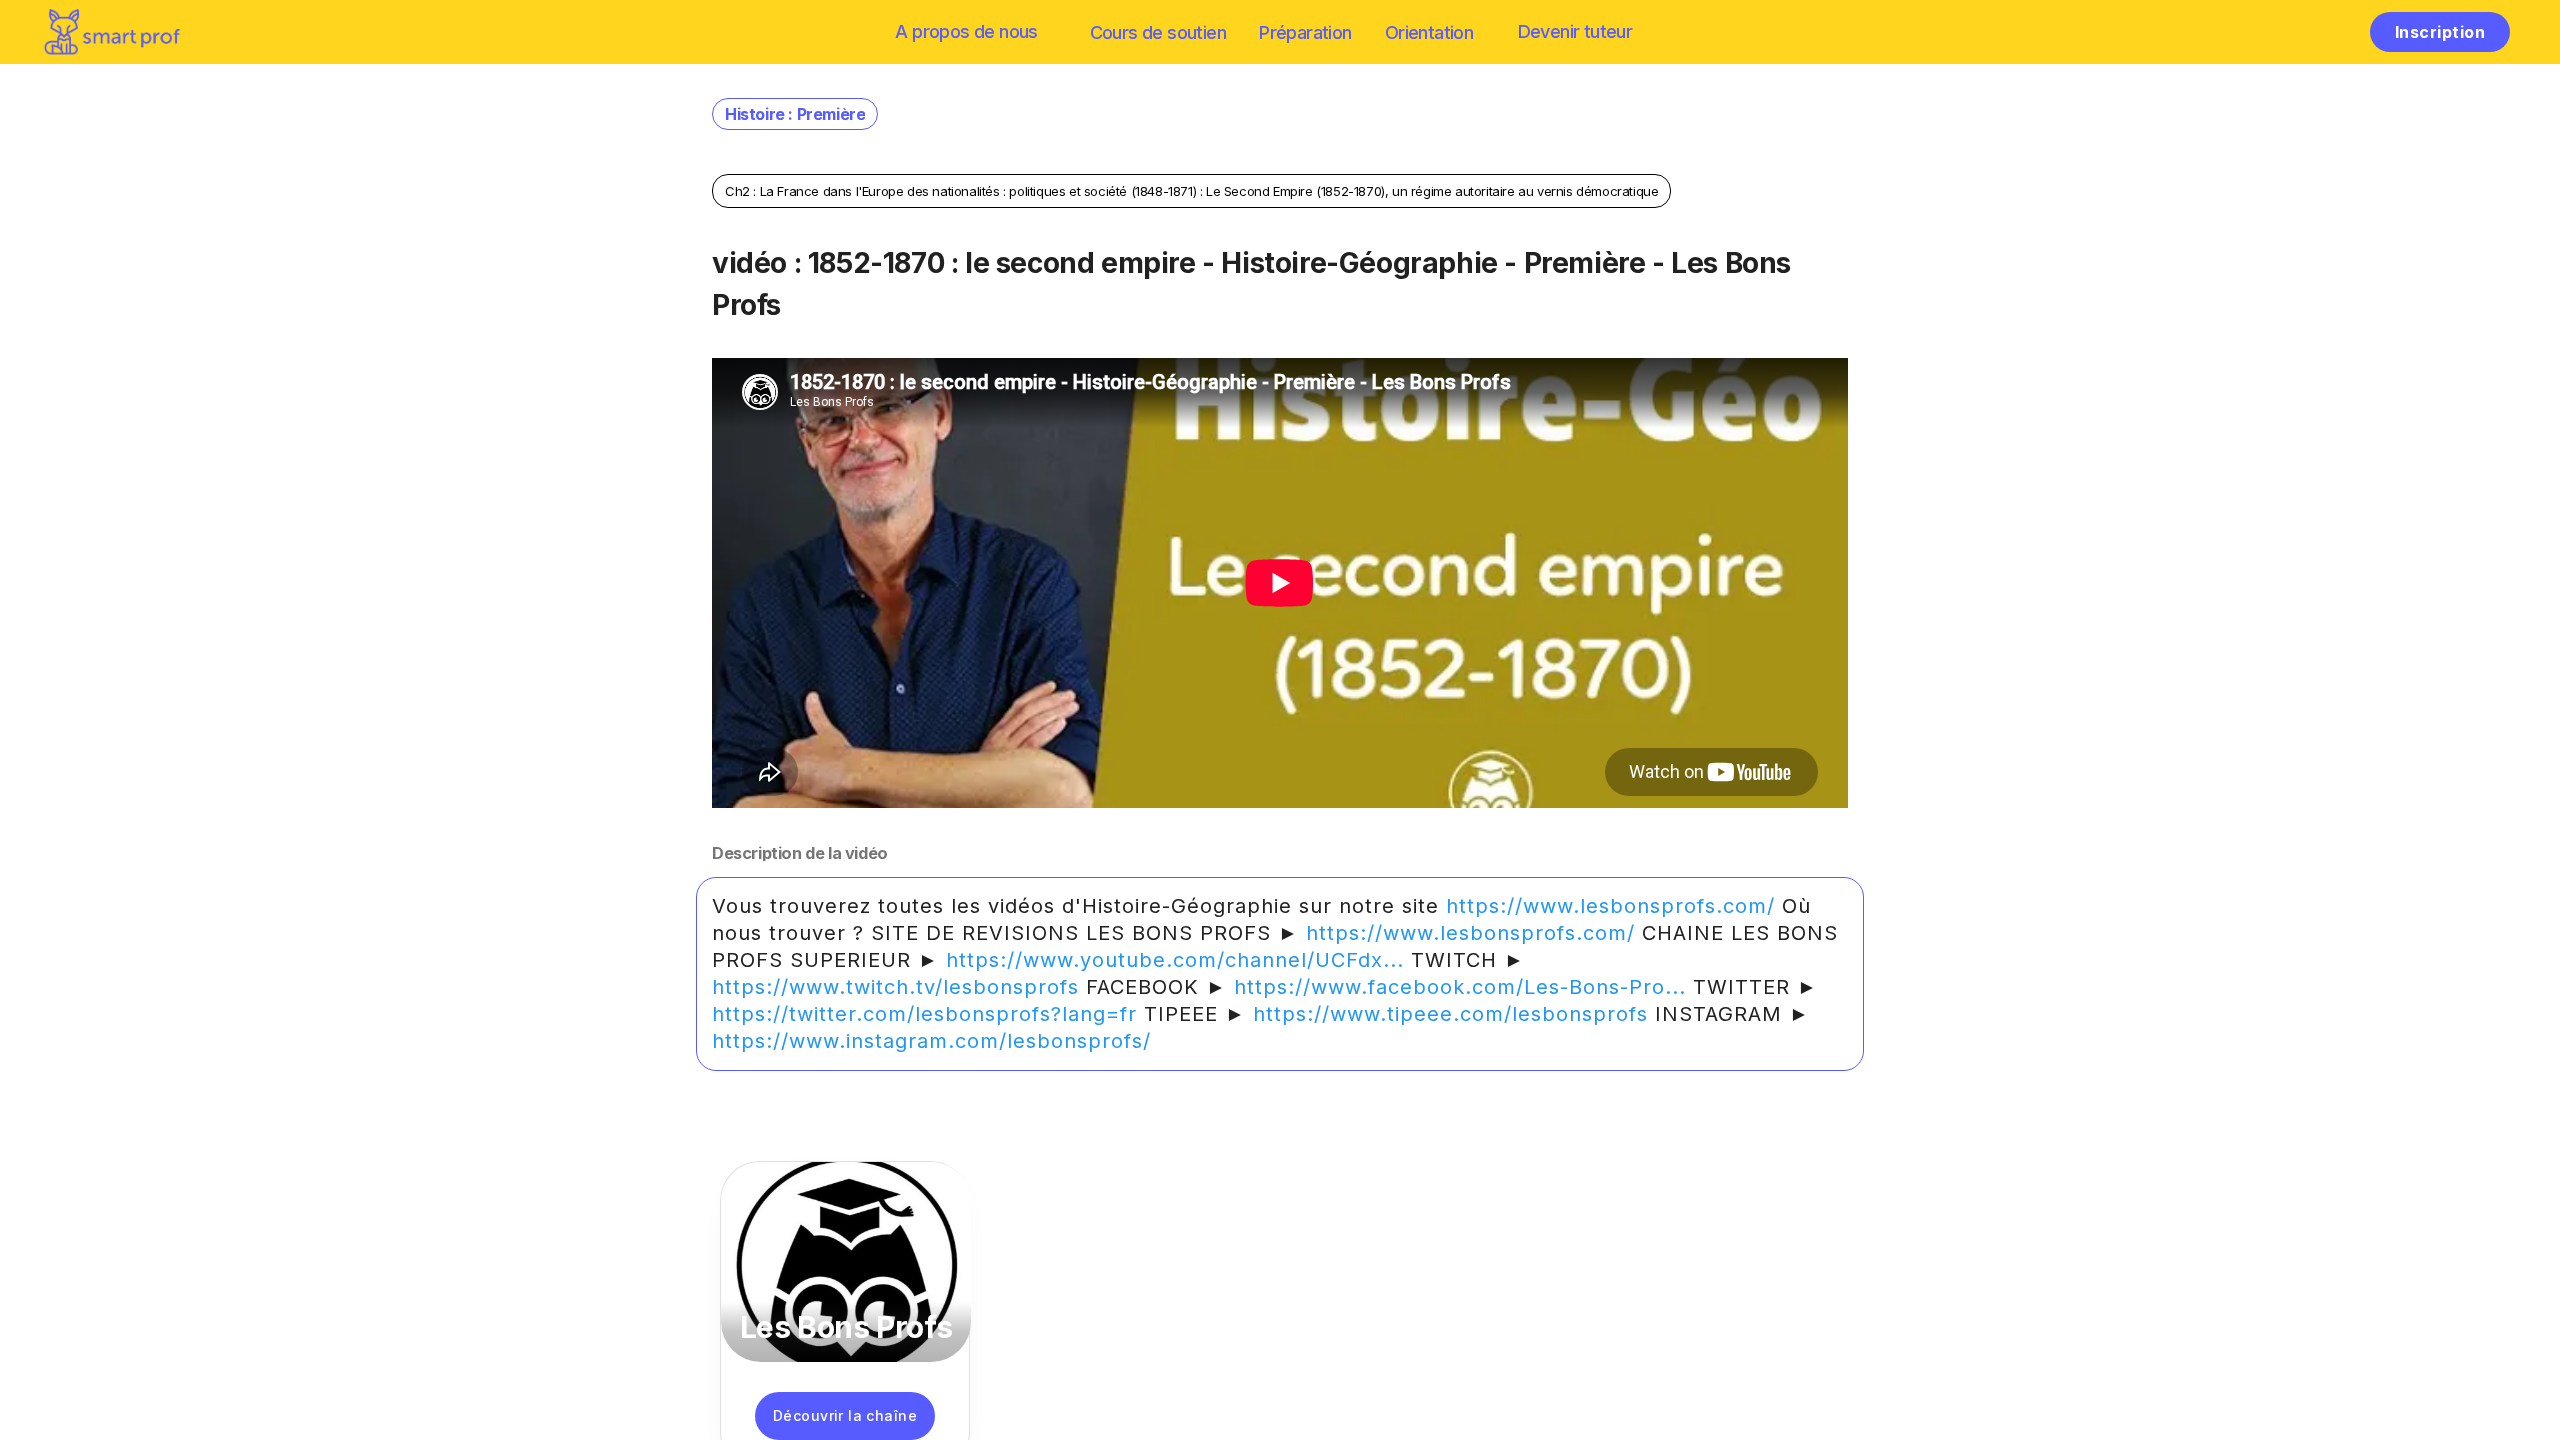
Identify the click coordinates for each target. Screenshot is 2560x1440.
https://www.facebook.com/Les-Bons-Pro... (1460, 987)
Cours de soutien (1158, 32)
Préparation (1305, 32)
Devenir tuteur (1575, 31)
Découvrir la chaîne (845, 1415)
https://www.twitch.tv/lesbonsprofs (895, 987)
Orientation (1429, 32)
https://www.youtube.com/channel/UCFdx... (1175, 960)
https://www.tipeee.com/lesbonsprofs (1450, 1014)
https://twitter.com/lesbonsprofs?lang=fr (924, 1014)
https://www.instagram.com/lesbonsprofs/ (931, 1041)
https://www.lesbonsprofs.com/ (1610, 906)
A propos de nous (966, 31)
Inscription (2440, 32)
